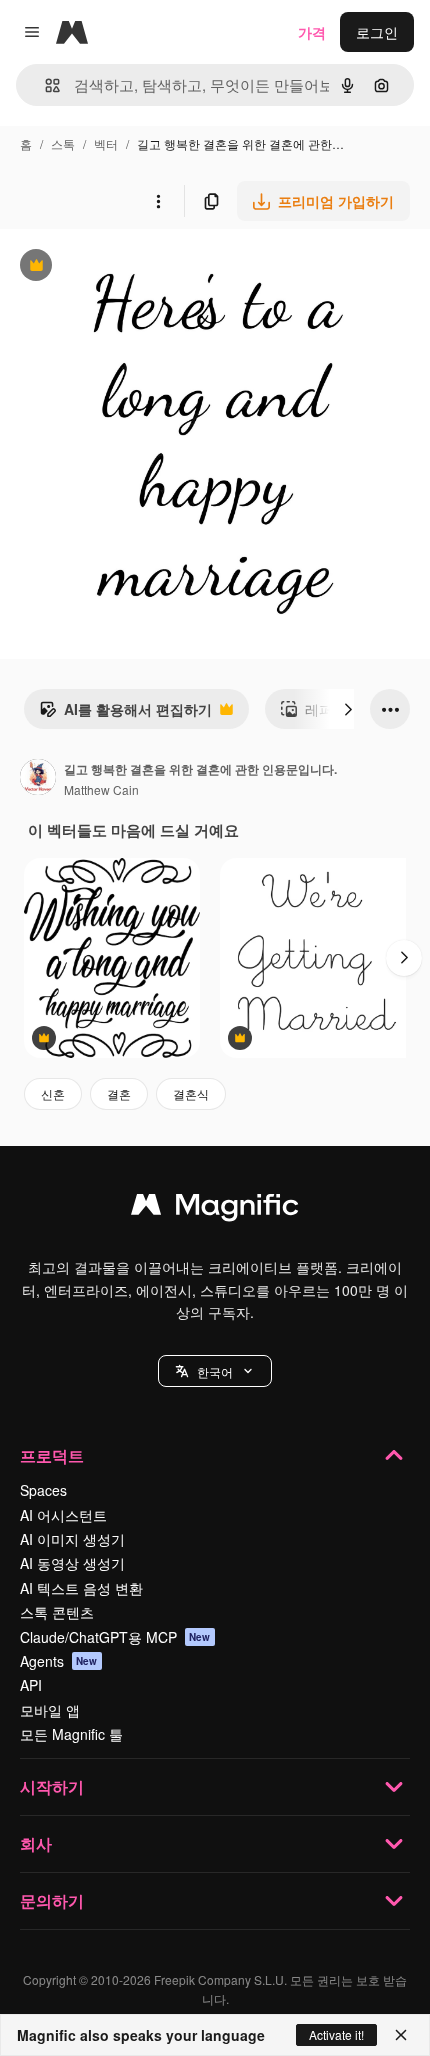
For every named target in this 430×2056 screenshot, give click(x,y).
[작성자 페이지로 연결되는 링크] (38, 779)
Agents (59, 1661)
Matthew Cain (101, 789)
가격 (312, 32)
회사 (36, 1843)
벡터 (106, 143)
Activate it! (336, 2034)
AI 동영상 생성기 (72, 1563)
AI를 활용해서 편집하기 (125, 714)
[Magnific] (215, 1209)
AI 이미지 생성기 (72, 1539)
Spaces (43, 1490)
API (31, 1685)
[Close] (401, 2035)
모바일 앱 (50, 1710)
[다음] (348, 709)
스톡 (63, 143)
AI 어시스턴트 (63, 1515)
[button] (215, 1371)
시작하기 (52, 1786)
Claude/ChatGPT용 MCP (115, 1637)
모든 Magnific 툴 (71, 1734)
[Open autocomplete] (44, 85)
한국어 (215, 1371)
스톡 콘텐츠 (57, 1612)
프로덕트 (52, 1455)
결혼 (119, 1093)
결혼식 (191, 1093)
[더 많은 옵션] (158, 201)
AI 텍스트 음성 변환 (81, 1588)
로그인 (377, 32)
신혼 (53, 1093)
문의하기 (52, 1900)
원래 (115, 267)
